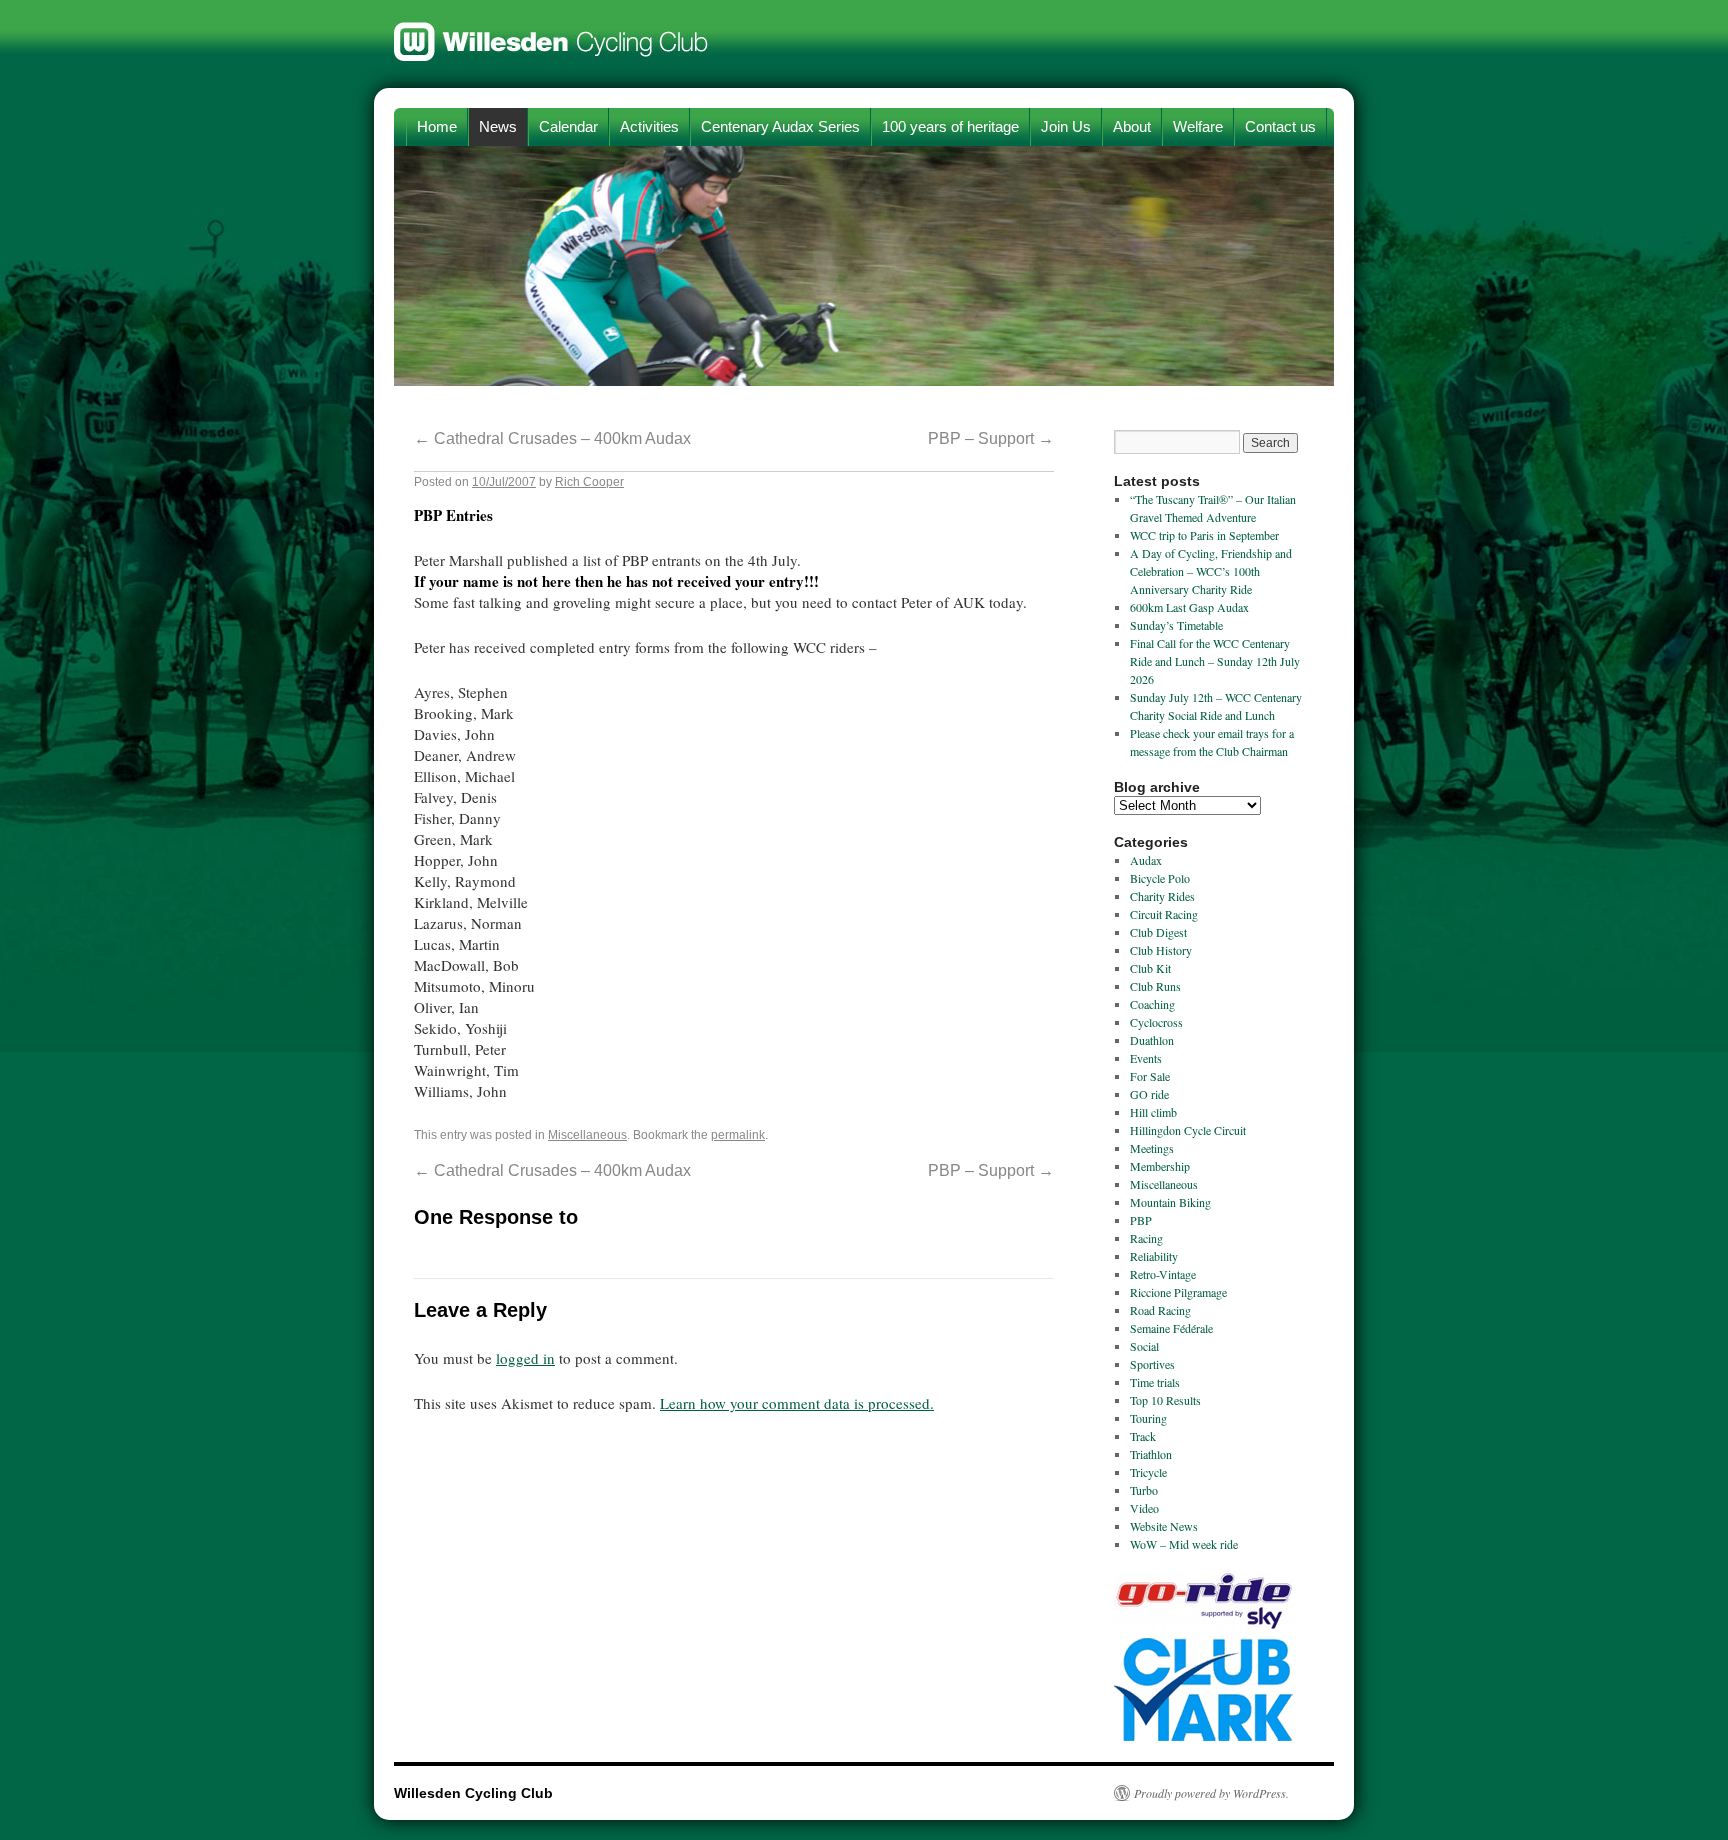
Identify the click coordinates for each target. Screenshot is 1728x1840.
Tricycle (1148, 1472)
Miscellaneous (587, 1135)
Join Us (1066, 126)
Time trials (1155, 1382)
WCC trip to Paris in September (1204, 535)
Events (1146, 1058)
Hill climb (1153, 1112)
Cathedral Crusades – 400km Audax (552, 438)
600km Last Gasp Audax (1189, 607)
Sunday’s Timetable (1176, 625)
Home (437, 126)
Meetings (1152, 1148)
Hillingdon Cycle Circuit (1188, 1130)
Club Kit (1150, 968)
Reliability (1154, 1256)
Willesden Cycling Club (551, 32)
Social (1144, 1346)
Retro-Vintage (1163, 1274)
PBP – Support (991, 438)
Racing (1146, 1238)
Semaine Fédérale (1171, 1328)
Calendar (568, 126)
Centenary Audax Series (780, 126)
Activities (649, 126)
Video (1144, 1508)
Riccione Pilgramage (1178, 1292)
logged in (525, 1358)
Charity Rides (1162, 896)
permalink (738, 1135)
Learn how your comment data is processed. (797, 1403)
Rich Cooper (589, 482)
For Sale (1150, 1076)
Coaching (1152, 1004)
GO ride (1149, 1094)
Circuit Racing (1164, 914)
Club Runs (1155, 986)
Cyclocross (1156, 1022)
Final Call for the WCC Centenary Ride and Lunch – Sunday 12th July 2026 (1215, 661)
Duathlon (1152, 1040)
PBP (1141, 1220)
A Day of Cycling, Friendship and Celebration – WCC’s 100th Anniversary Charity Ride (1211, 571)
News (498, 126)
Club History (1161, 950)
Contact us (1280, 126)
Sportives (1152, 1364)
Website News (1164, 1526)
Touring (1148, 1418)
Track (1143, 1436)
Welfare (1198, 126)
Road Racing (1160, 1310)
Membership (1160, 1166)
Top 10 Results (1165, 1400)
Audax (1146, 860)
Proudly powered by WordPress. (1211, 1793)
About (1132, 126)
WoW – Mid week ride (1184, 1544)
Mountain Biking (1170, 1202)
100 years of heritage (950, 126)
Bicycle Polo (1160, 878)
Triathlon (1151, 1454)
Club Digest (1158, 932)
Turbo (1144, 1490)
